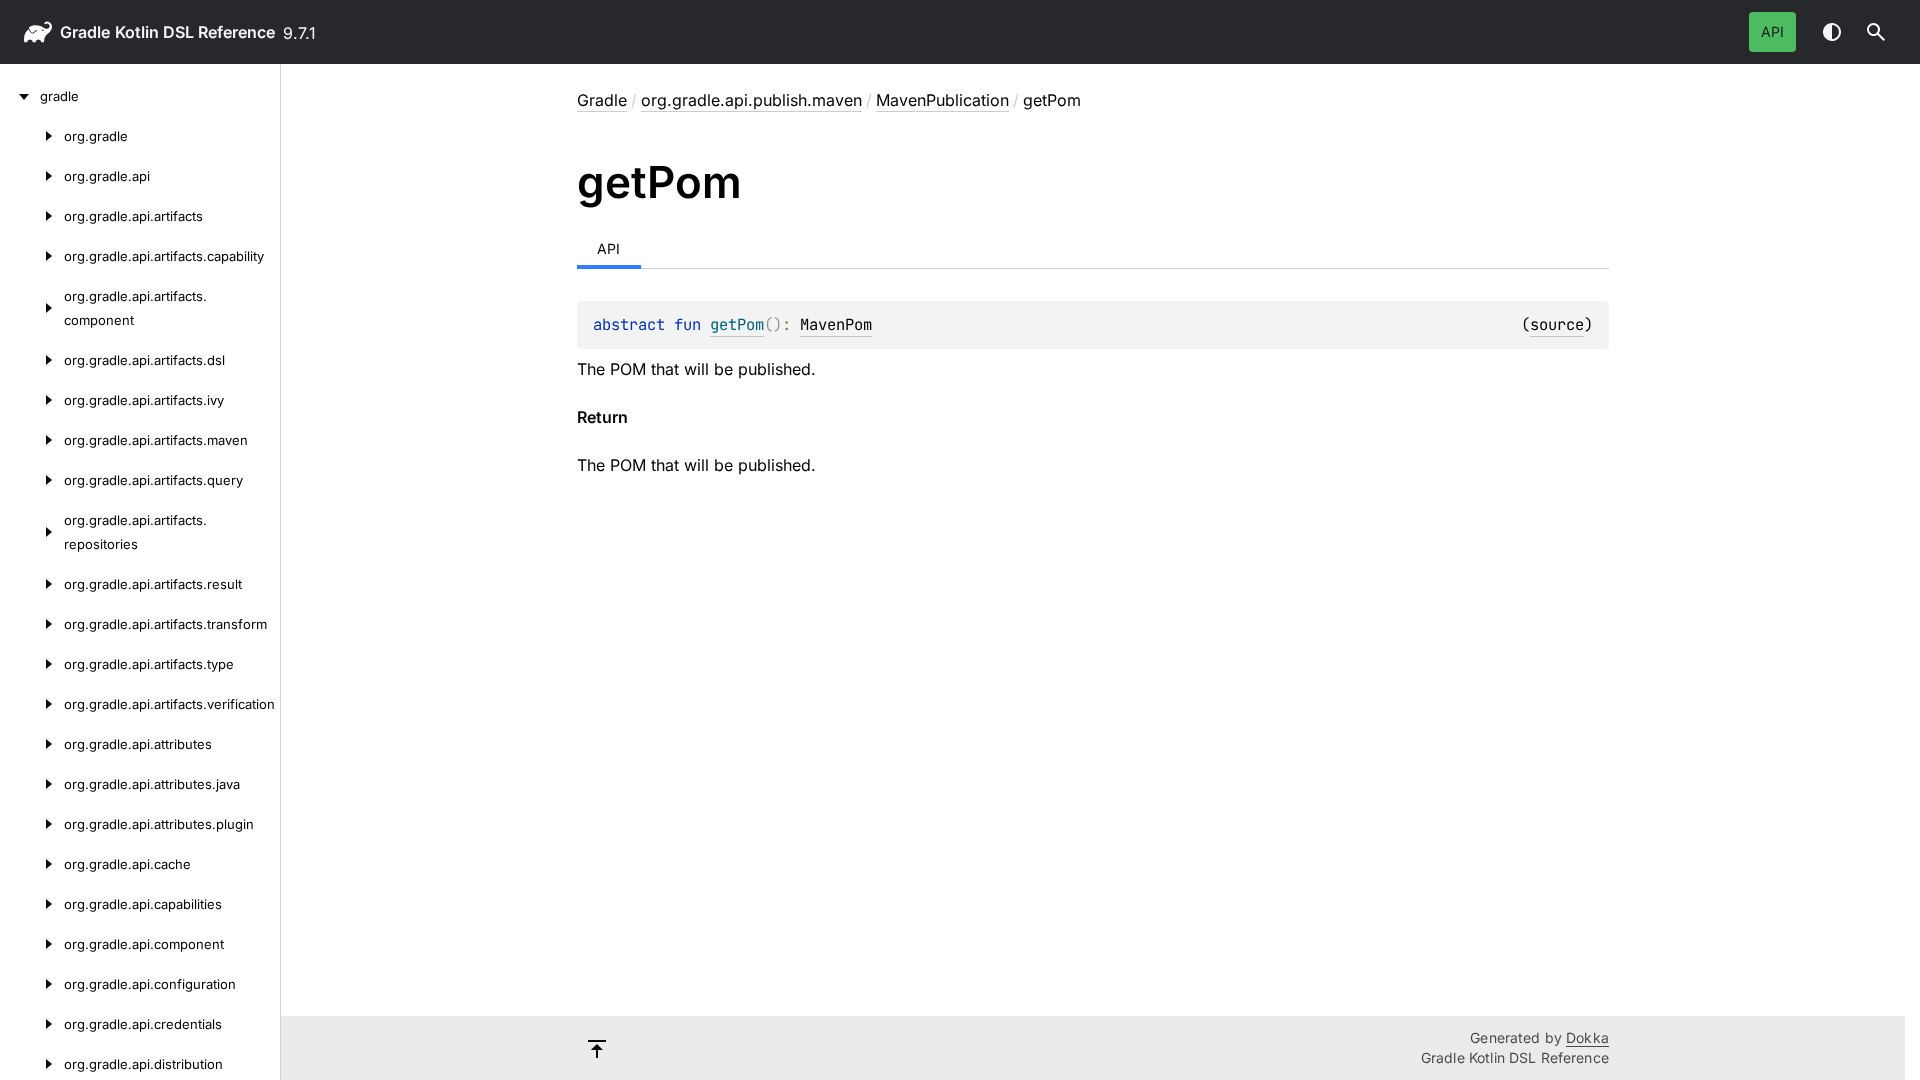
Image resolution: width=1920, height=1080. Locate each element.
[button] (1876, 32)
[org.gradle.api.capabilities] (32, 904)
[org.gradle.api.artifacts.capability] (32, 256)
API (1772, 31)
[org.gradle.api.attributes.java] (32, 784)
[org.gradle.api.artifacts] (32, 216)
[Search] (1876, 32)
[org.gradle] (32, 136)
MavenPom (836, 324)
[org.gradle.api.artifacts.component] (32, 308)
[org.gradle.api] (32, 176)
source (1557, 324)
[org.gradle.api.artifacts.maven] (32, 440)
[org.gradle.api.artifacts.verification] (32, 704)
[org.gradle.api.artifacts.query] (32, 480)
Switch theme (1832, 32)
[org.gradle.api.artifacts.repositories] (32, 532)
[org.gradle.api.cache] (32, 864)
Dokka (1587, 1037)
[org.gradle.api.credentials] (32, 1024)
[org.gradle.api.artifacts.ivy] (32, 400)
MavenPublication (942, 100)
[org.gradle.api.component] (32, 944)
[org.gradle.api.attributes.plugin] (32, 824)
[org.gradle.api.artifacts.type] (32, 664)
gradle (85, 32)
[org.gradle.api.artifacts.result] (32, 584)
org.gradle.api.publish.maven (751, 100)
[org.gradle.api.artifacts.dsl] (32, 360)
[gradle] (20, 96)
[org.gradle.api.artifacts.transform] (32, 624)
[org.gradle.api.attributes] (32, 744)
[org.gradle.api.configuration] (32, 984)
